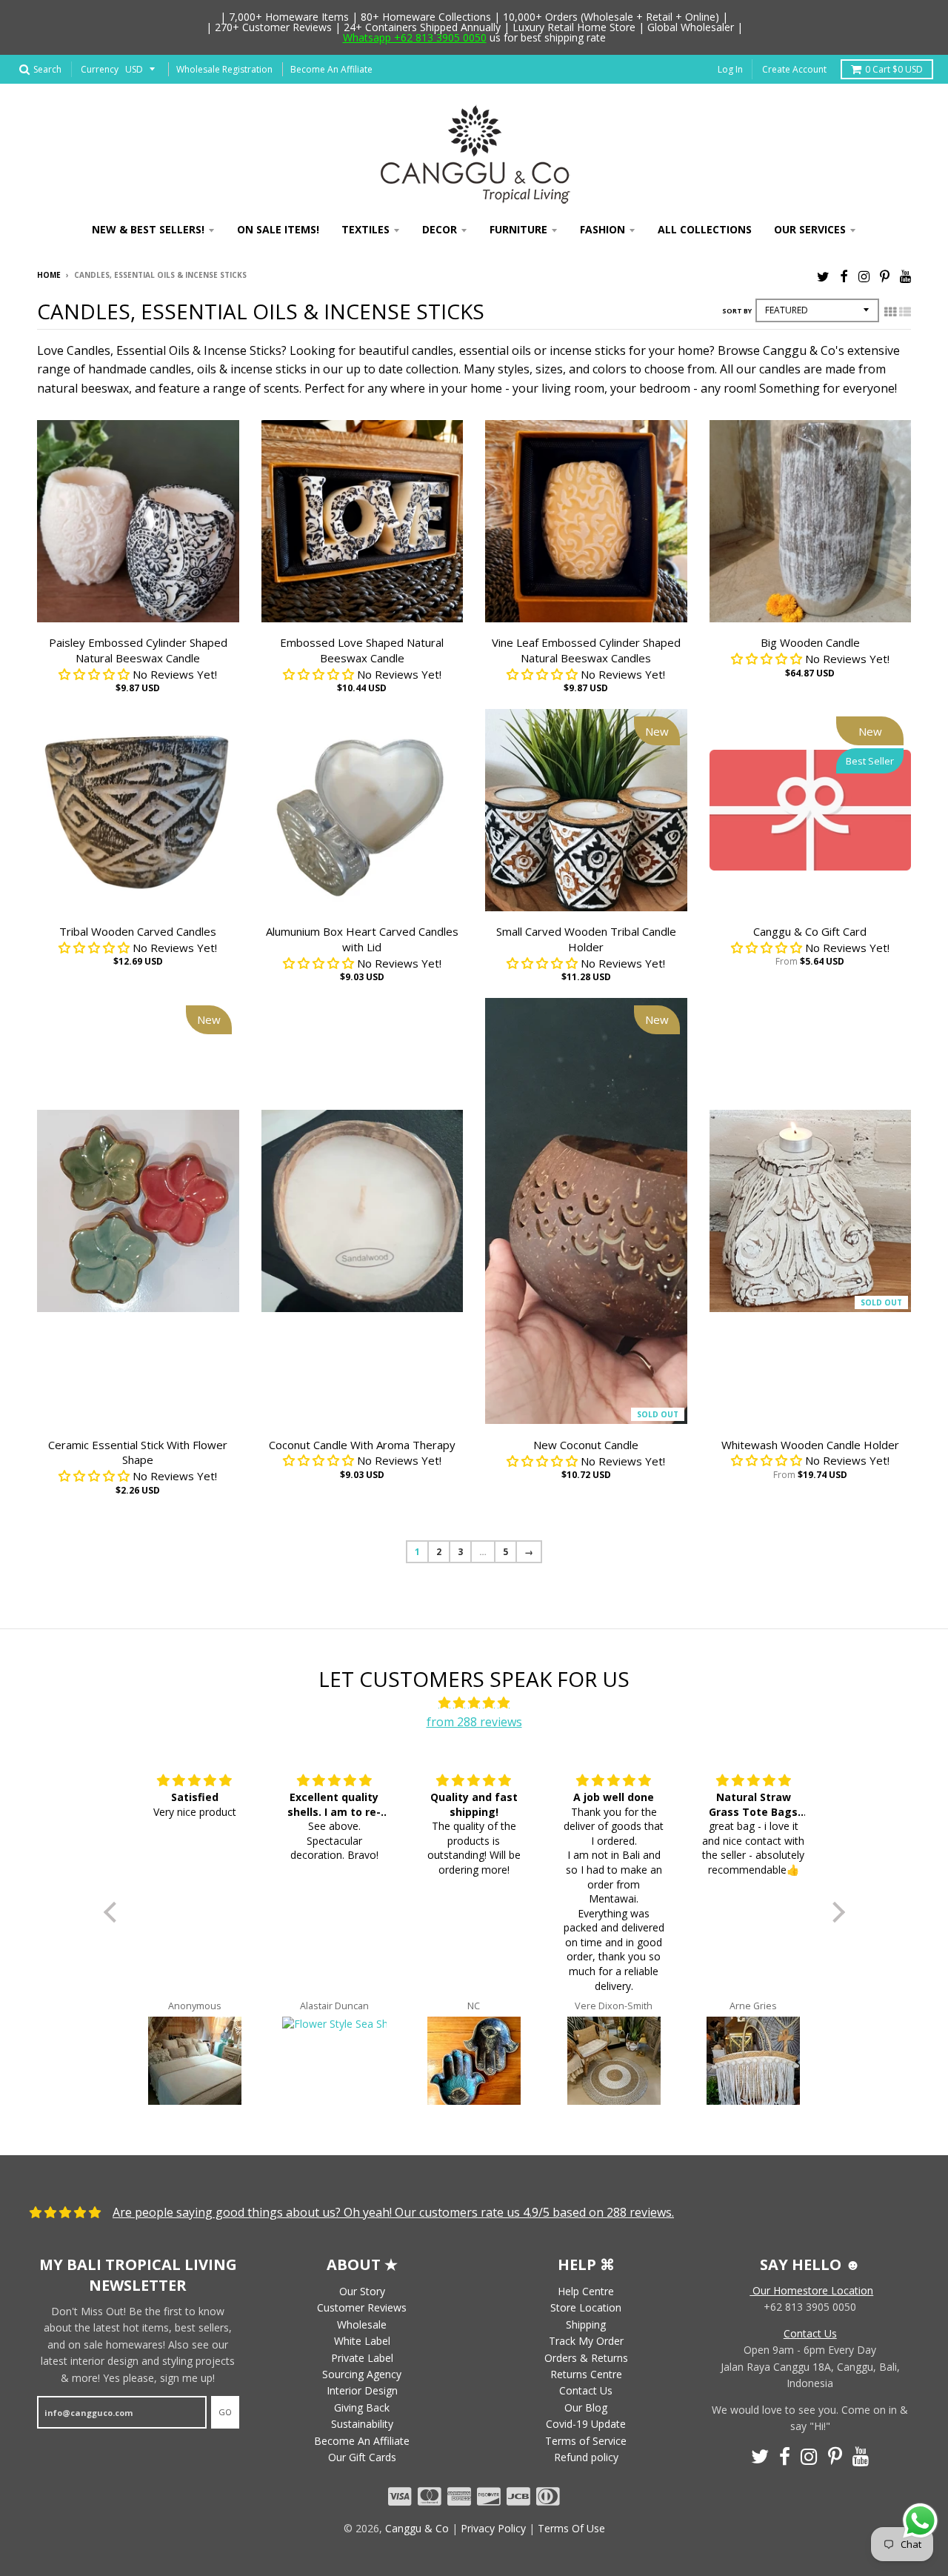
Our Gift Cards (362, 2457)
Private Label (362, 2358)
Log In (730, 69)
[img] (474, 1703)
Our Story (362, 2291)
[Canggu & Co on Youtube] (905, 276)
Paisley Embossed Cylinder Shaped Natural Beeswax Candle (138, 650)
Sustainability (362, 2424)
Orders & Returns (586, 2358)
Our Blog (586, 2407)
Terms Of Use (571, 2528)
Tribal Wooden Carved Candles (138, 931)
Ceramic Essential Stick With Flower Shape (138, 1452)
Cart (894, 69)
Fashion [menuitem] (602, 229)
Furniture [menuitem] (518, 229)
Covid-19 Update (586, 2424)
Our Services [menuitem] (810, 229)
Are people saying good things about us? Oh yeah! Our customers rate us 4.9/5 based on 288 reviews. (393, 2212)
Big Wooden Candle (810, 642)
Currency (100, 69)
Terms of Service (586, 2441)
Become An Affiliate (331, 69)
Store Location (586, 2307)
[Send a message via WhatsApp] (920, 2521)
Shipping (586, 2324)
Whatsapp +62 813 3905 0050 (415, 37)
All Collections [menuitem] (705, 229)
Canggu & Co (417, 2528)
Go (225, 2412)
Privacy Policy (493, 2528)
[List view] (905, 312)
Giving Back (362, 2407)
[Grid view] (890, 312)
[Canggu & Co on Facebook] (844, 276)
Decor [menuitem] (440, 229)
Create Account (794, 69)
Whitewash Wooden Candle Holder (810, 1445)
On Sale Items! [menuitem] (278, 229)
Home (49, 275)
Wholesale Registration (224, 69)
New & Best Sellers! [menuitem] (148, 229)
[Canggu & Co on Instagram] (864, 276)
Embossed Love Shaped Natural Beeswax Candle (362, 650)
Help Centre (586, 2291)
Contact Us (586, 2390)
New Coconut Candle (586, 1445)
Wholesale (362, 2324)
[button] (113, 1912)
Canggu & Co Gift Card (810, 931)
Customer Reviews (362, 2307)
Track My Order (586, 2341)
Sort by (737, 311)
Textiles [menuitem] (365, 229)
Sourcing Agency (362, 2374)
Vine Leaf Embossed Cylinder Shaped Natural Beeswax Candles (586, 650)
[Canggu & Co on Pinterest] (885, 276)
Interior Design (362, 2390)
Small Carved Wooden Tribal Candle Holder (586, 939)
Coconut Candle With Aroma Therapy (362, 1445)
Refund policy (586, 2457)
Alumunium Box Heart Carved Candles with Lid (362, 939)
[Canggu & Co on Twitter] (823, 276)
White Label (362, 2341)
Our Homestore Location (811, 2290)
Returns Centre (586, 2374)
